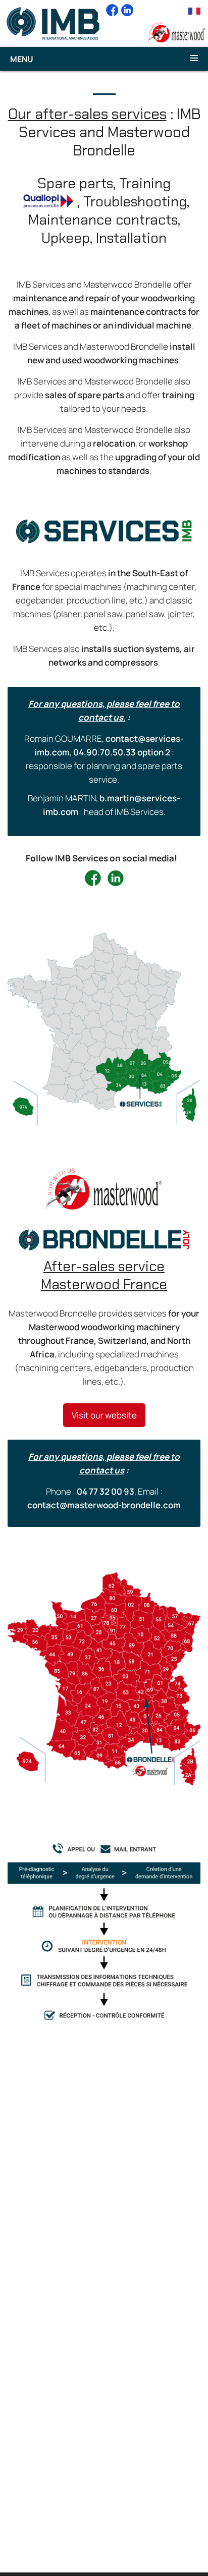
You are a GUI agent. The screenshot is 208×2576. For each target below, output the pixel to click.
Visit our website (104, 1415)
